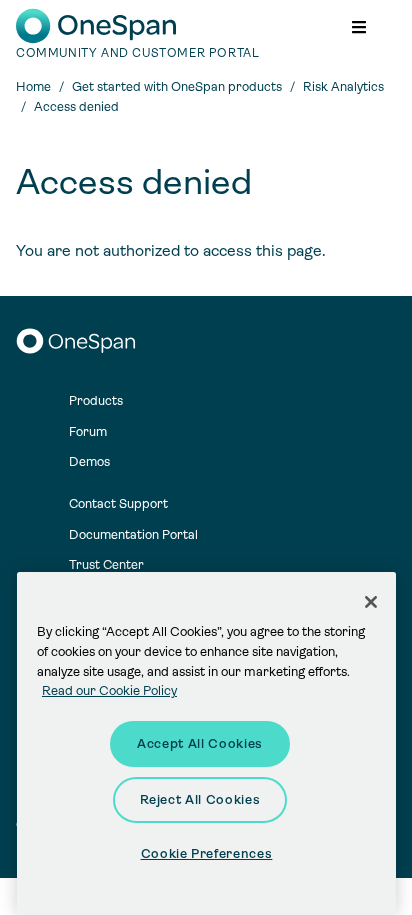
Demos (89, 461)
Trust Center (106, 564)
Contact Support (118, 503)
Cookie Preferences (207, 853)
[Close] (371, 602)
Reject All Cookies (200, 799)
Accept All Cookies (200, 743)
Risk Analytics (343, 86)
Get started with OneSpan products (177, 86)
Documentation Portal (133, 534)
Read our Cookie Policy (109, 690)
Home (33, 86)
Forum (88, 431)
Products (96, 400)
